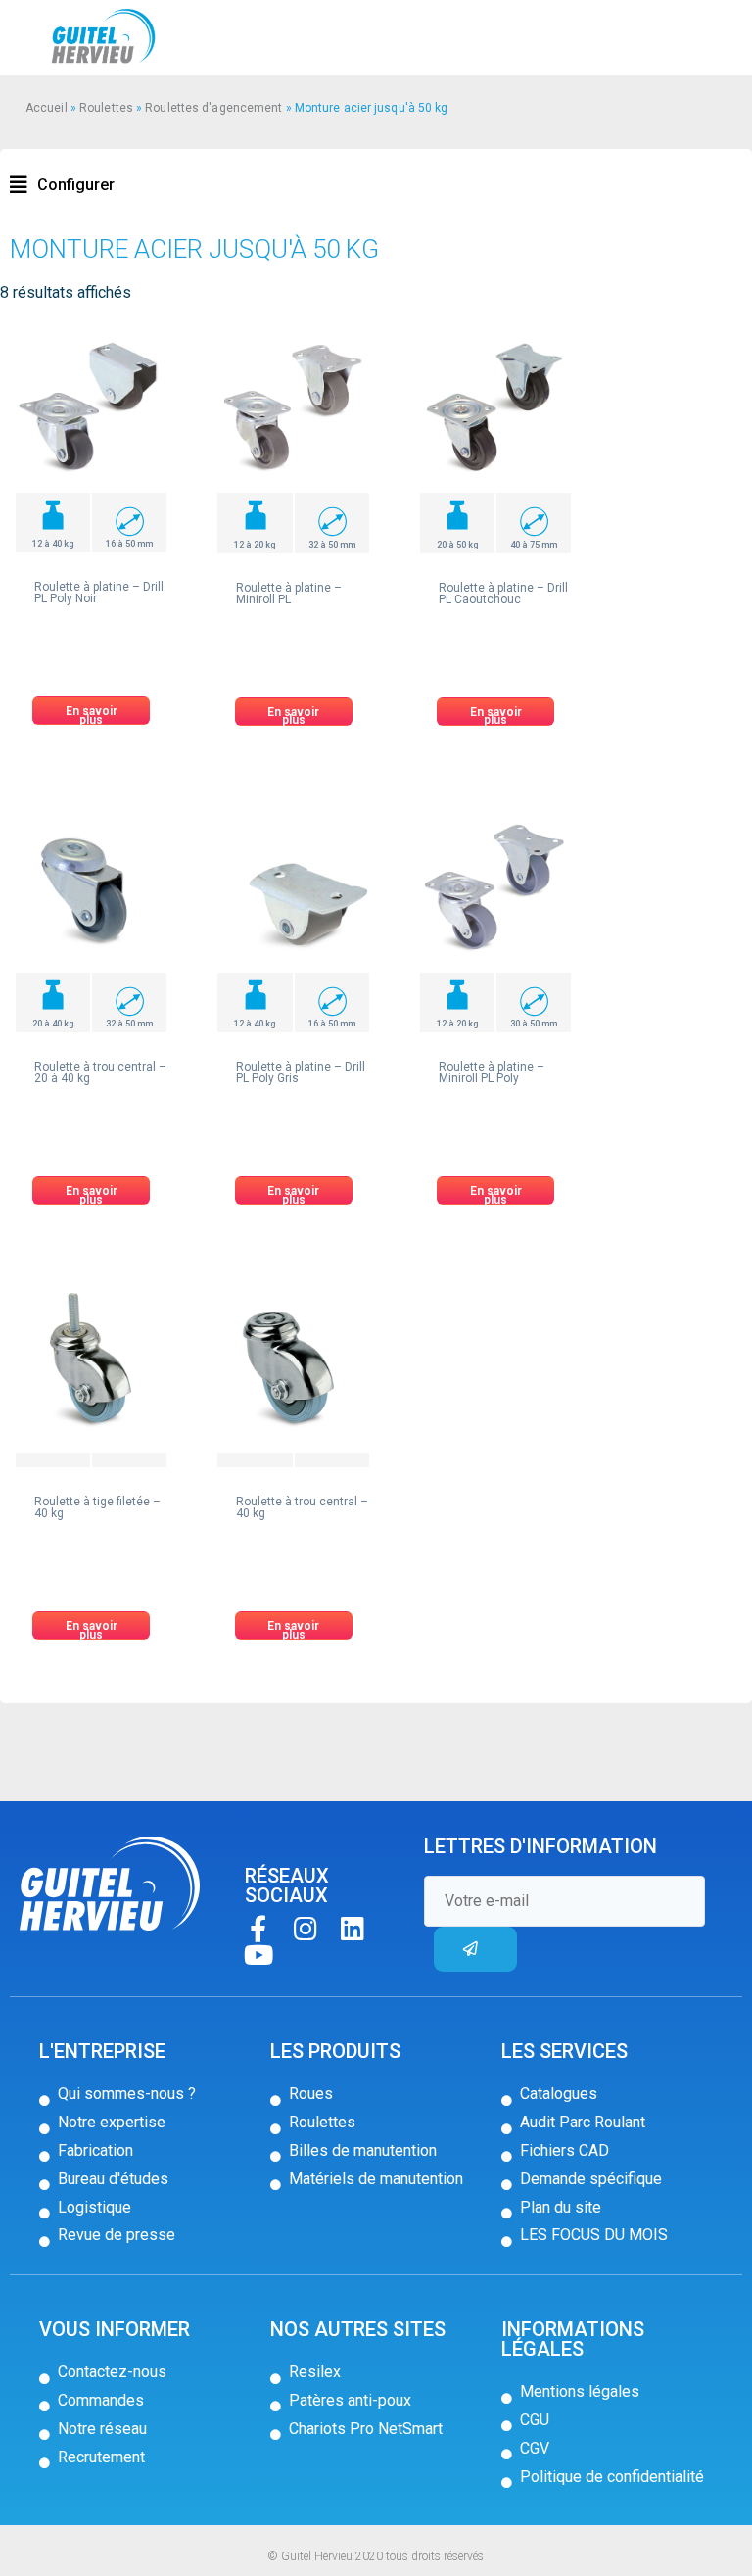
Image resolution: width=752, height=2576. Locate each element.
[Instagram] (305, 1928)
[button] (62, 185)
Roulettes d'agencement (213, 108)
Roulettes (106, 108)
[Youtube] (258, 1955)
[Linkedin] (352, 1928)
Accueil (47, 108)
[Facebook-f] (258, 1928)
